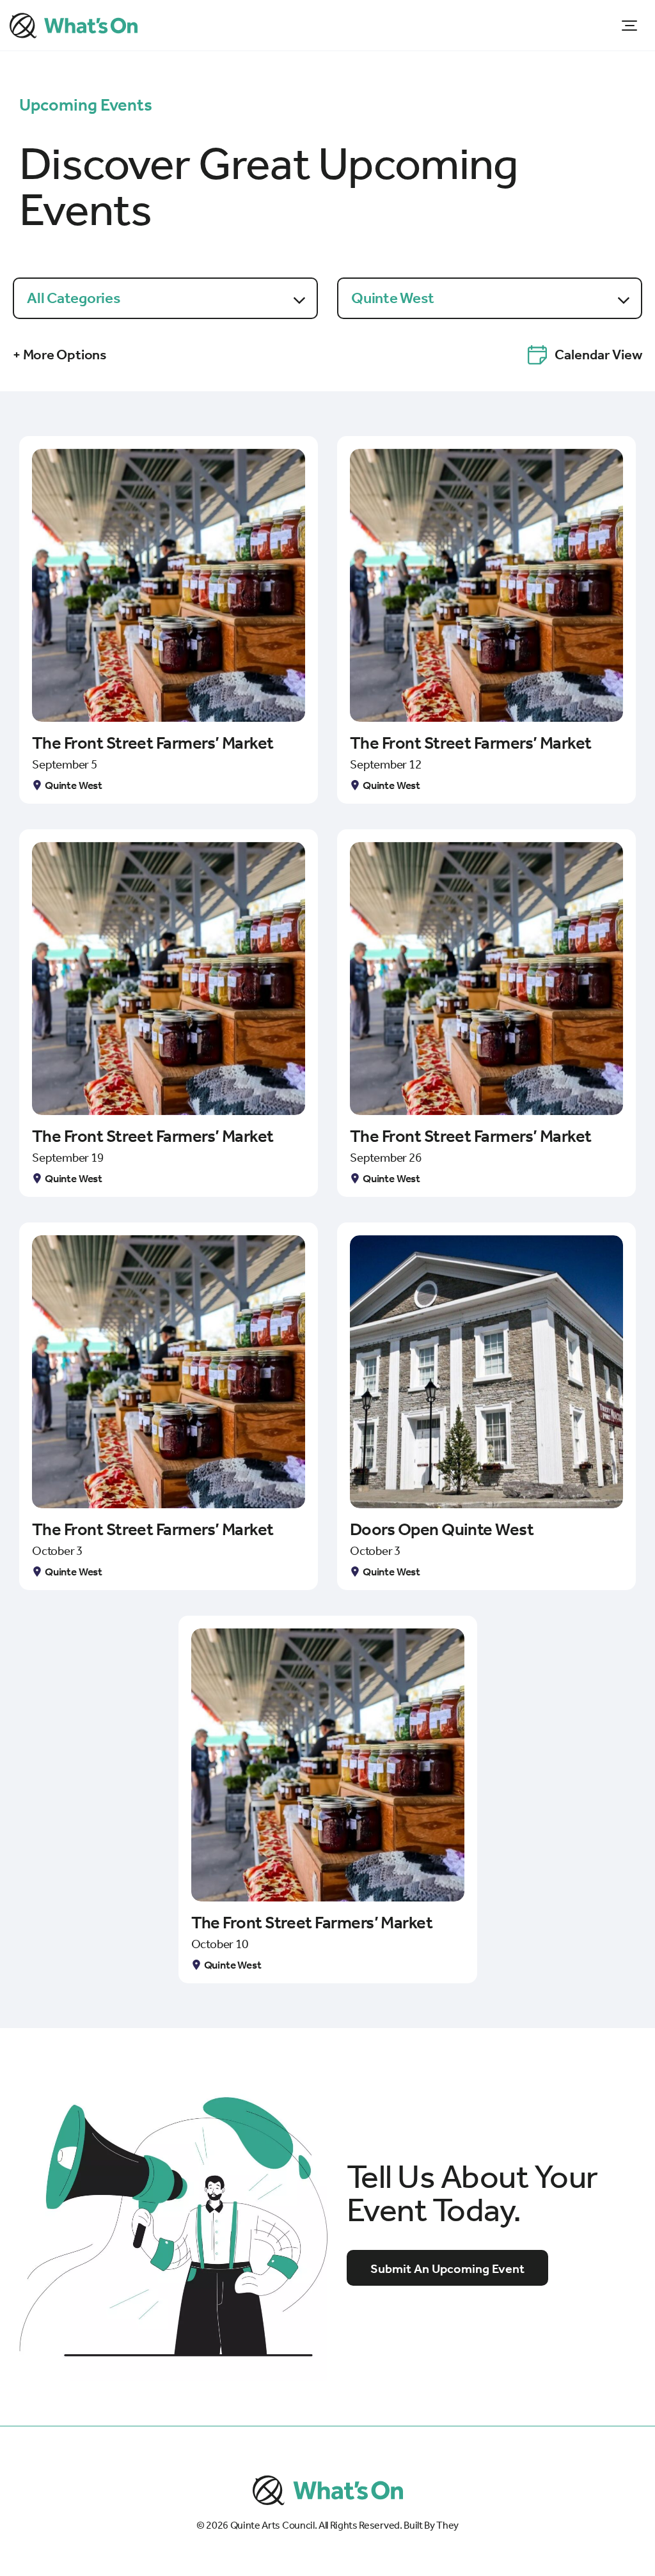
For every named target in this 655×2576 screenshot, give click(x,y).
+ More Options (60, 355)
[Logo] (74, 26)
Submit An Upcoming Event (447, 2268)
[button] (629, 25)
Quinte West (392, 298)
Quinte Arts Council (272, 2525)
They (447, 2525)
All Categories (74, 298)
